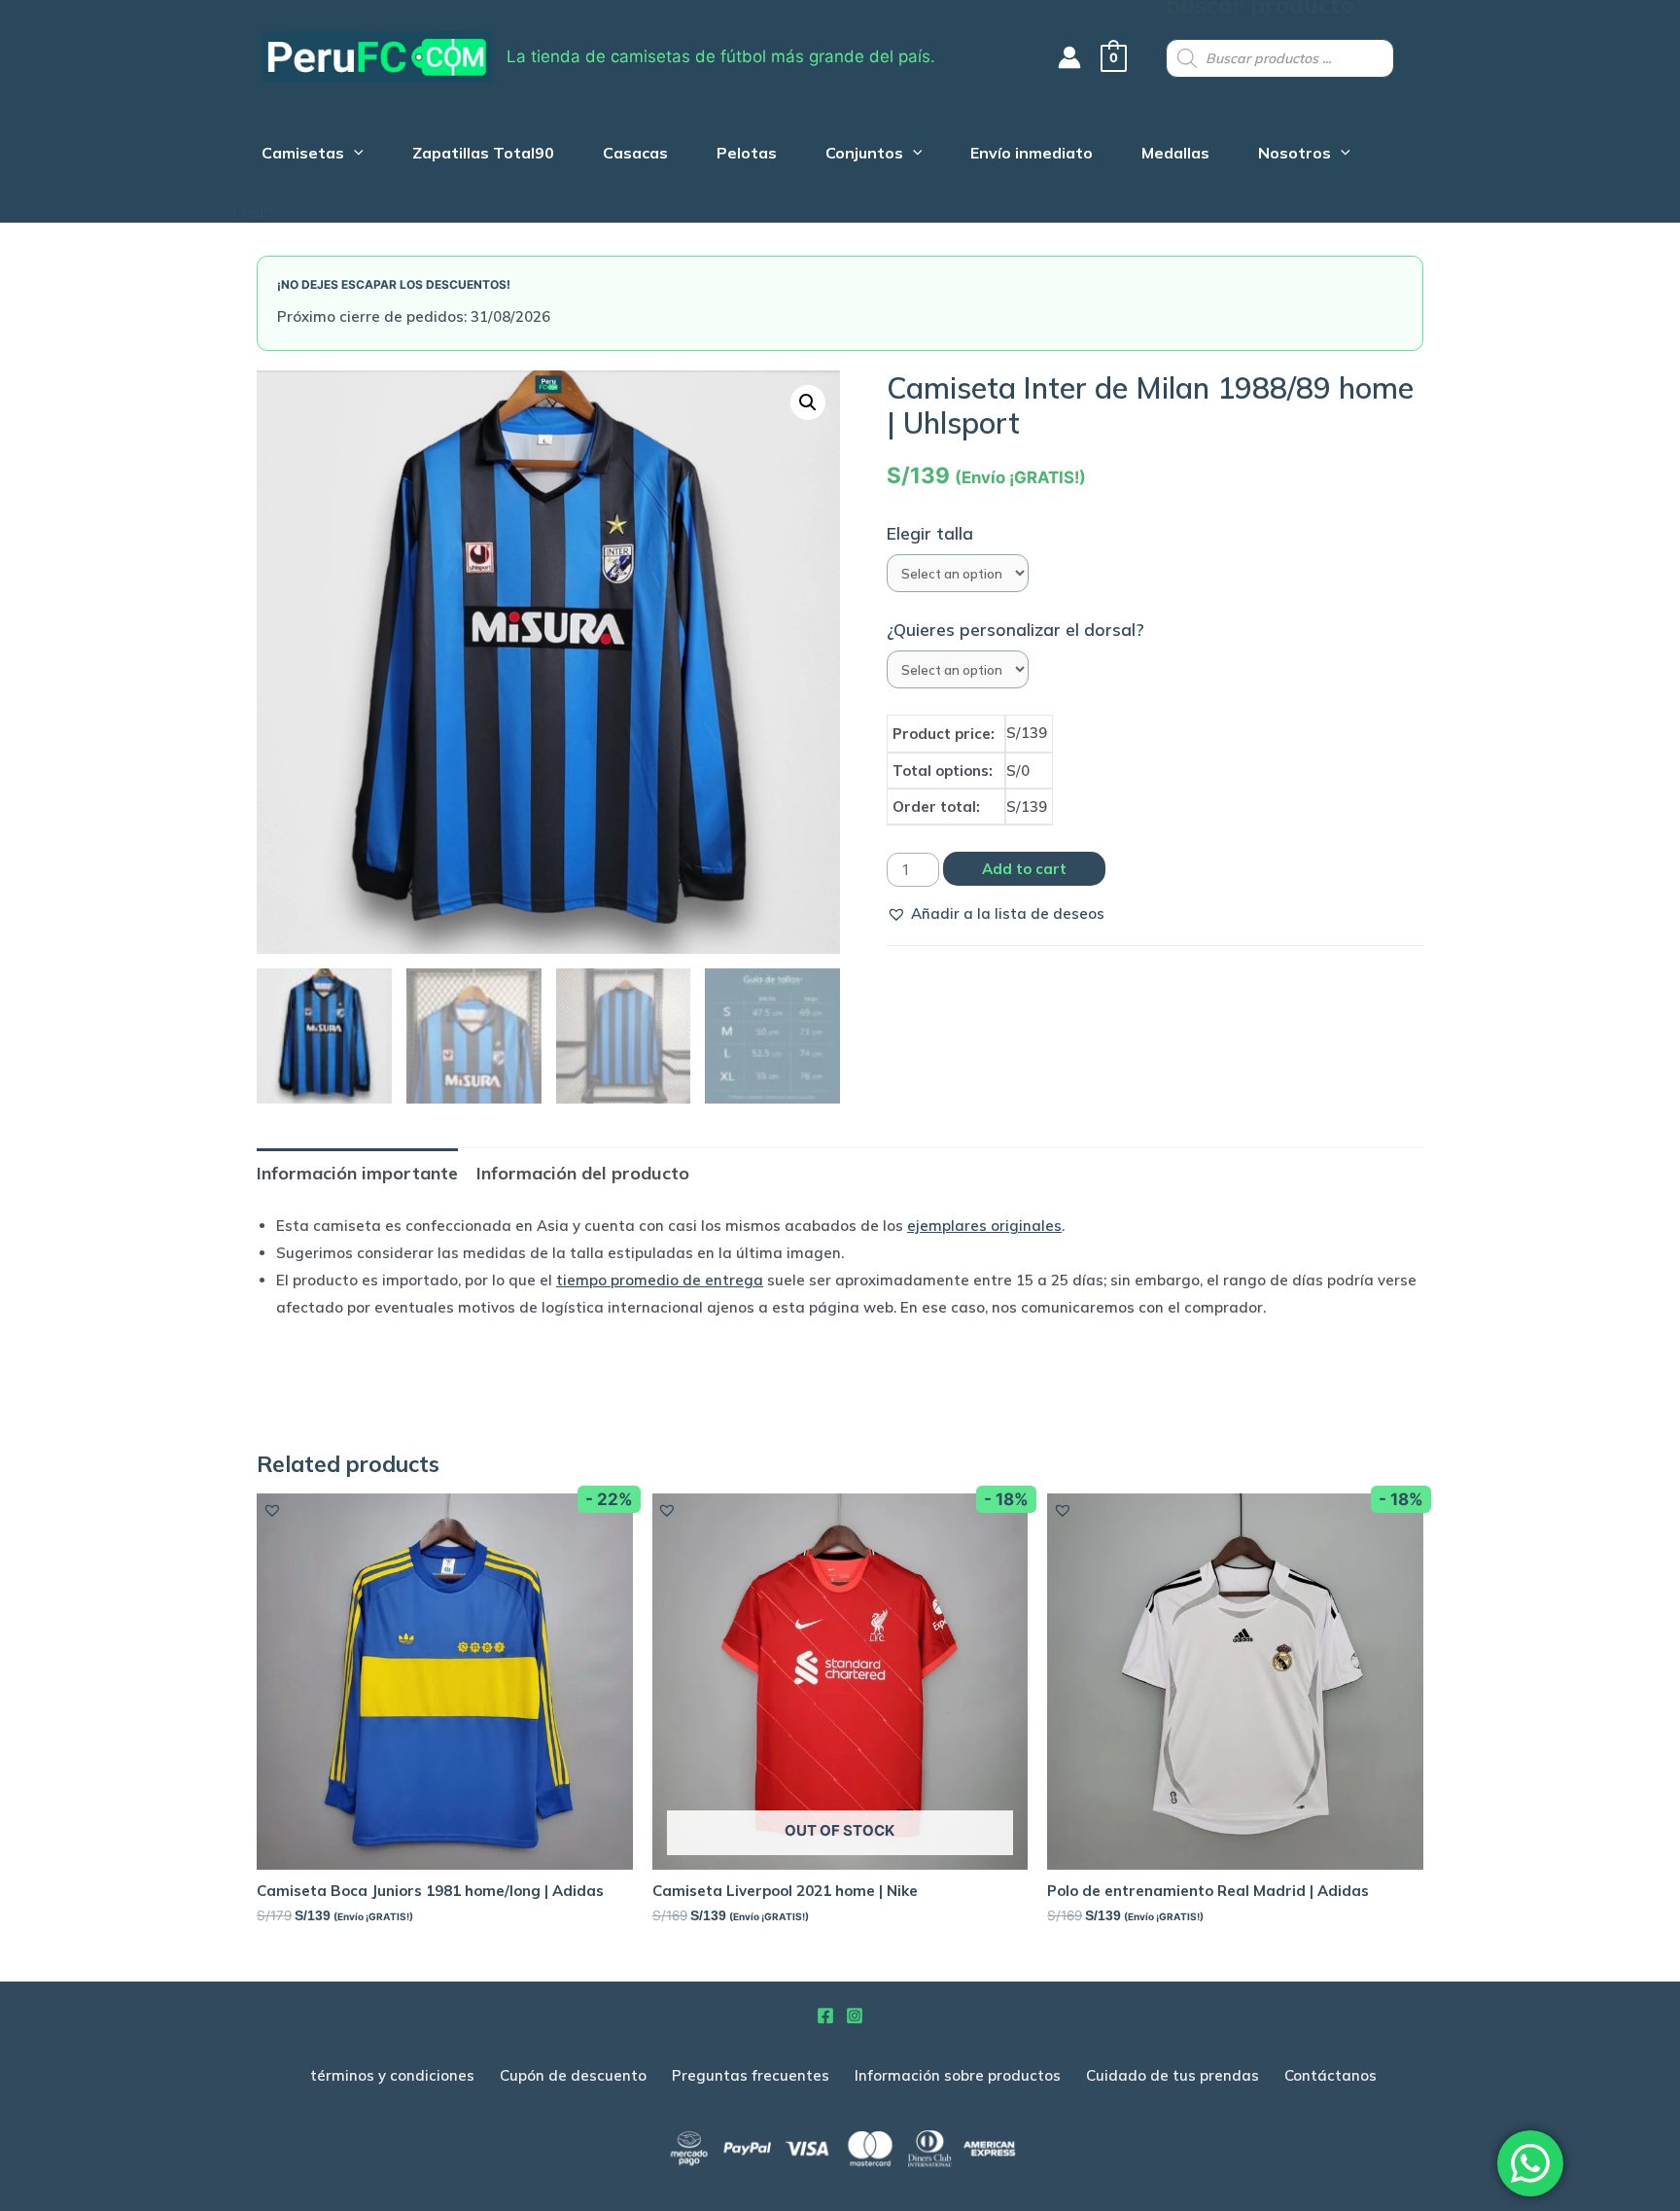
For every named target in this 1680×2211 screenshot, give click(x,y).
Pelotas (747, 155)
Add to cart (1024, 869)
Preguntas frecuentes (751, 2075)
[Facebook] (825, 2016)
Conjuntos (864, 155)
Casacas (635, 155)
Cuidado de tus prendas (1172, 2075)
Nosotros (1295, 155)
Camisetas (303, 155)
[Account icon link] (1069, 57)
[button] (996, 914)
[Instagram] (855, 2016)
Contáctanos (1330, 2075)
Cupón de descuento (573, 2075)
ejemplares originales (984, 1226)
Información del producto (583, 1173)
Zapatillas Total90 (483, 155)
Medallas (1175, 155)
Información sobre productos (958, 2075)
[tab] (357, 1173)
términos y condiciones (392, 2075)
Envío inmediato (1032, 155)
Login (252, 210)
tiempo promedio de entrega (660, 1280)
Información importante (357, 1173)
